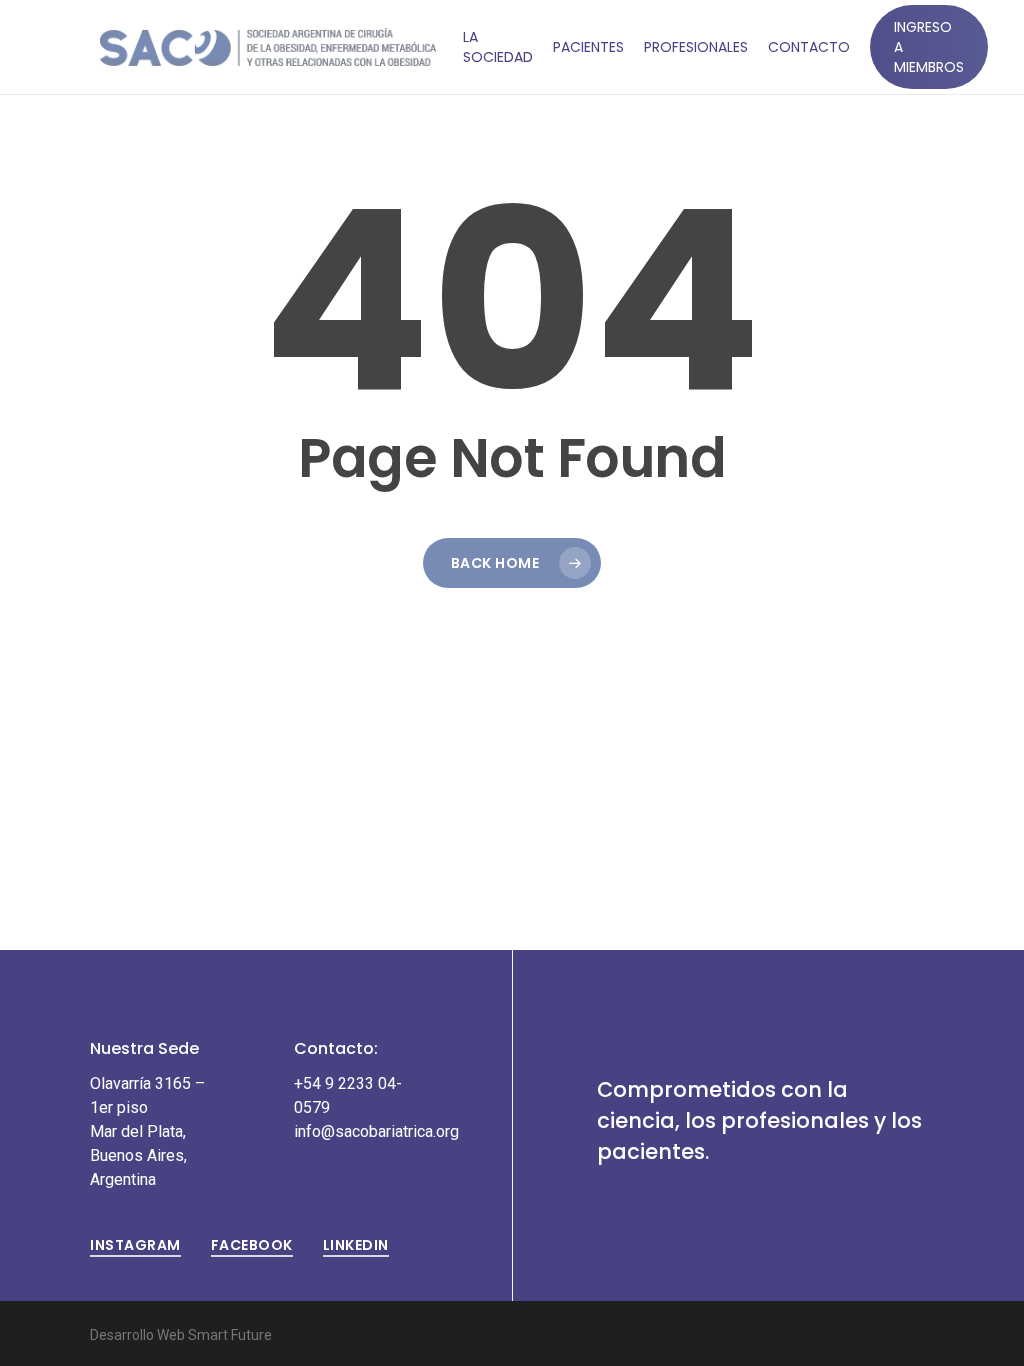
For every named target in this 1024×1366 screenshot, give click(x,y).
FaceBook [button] (252, 1245)
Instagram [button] (135, 1245)
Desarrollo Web (139, 1335)
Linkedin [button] (356, 1245)
